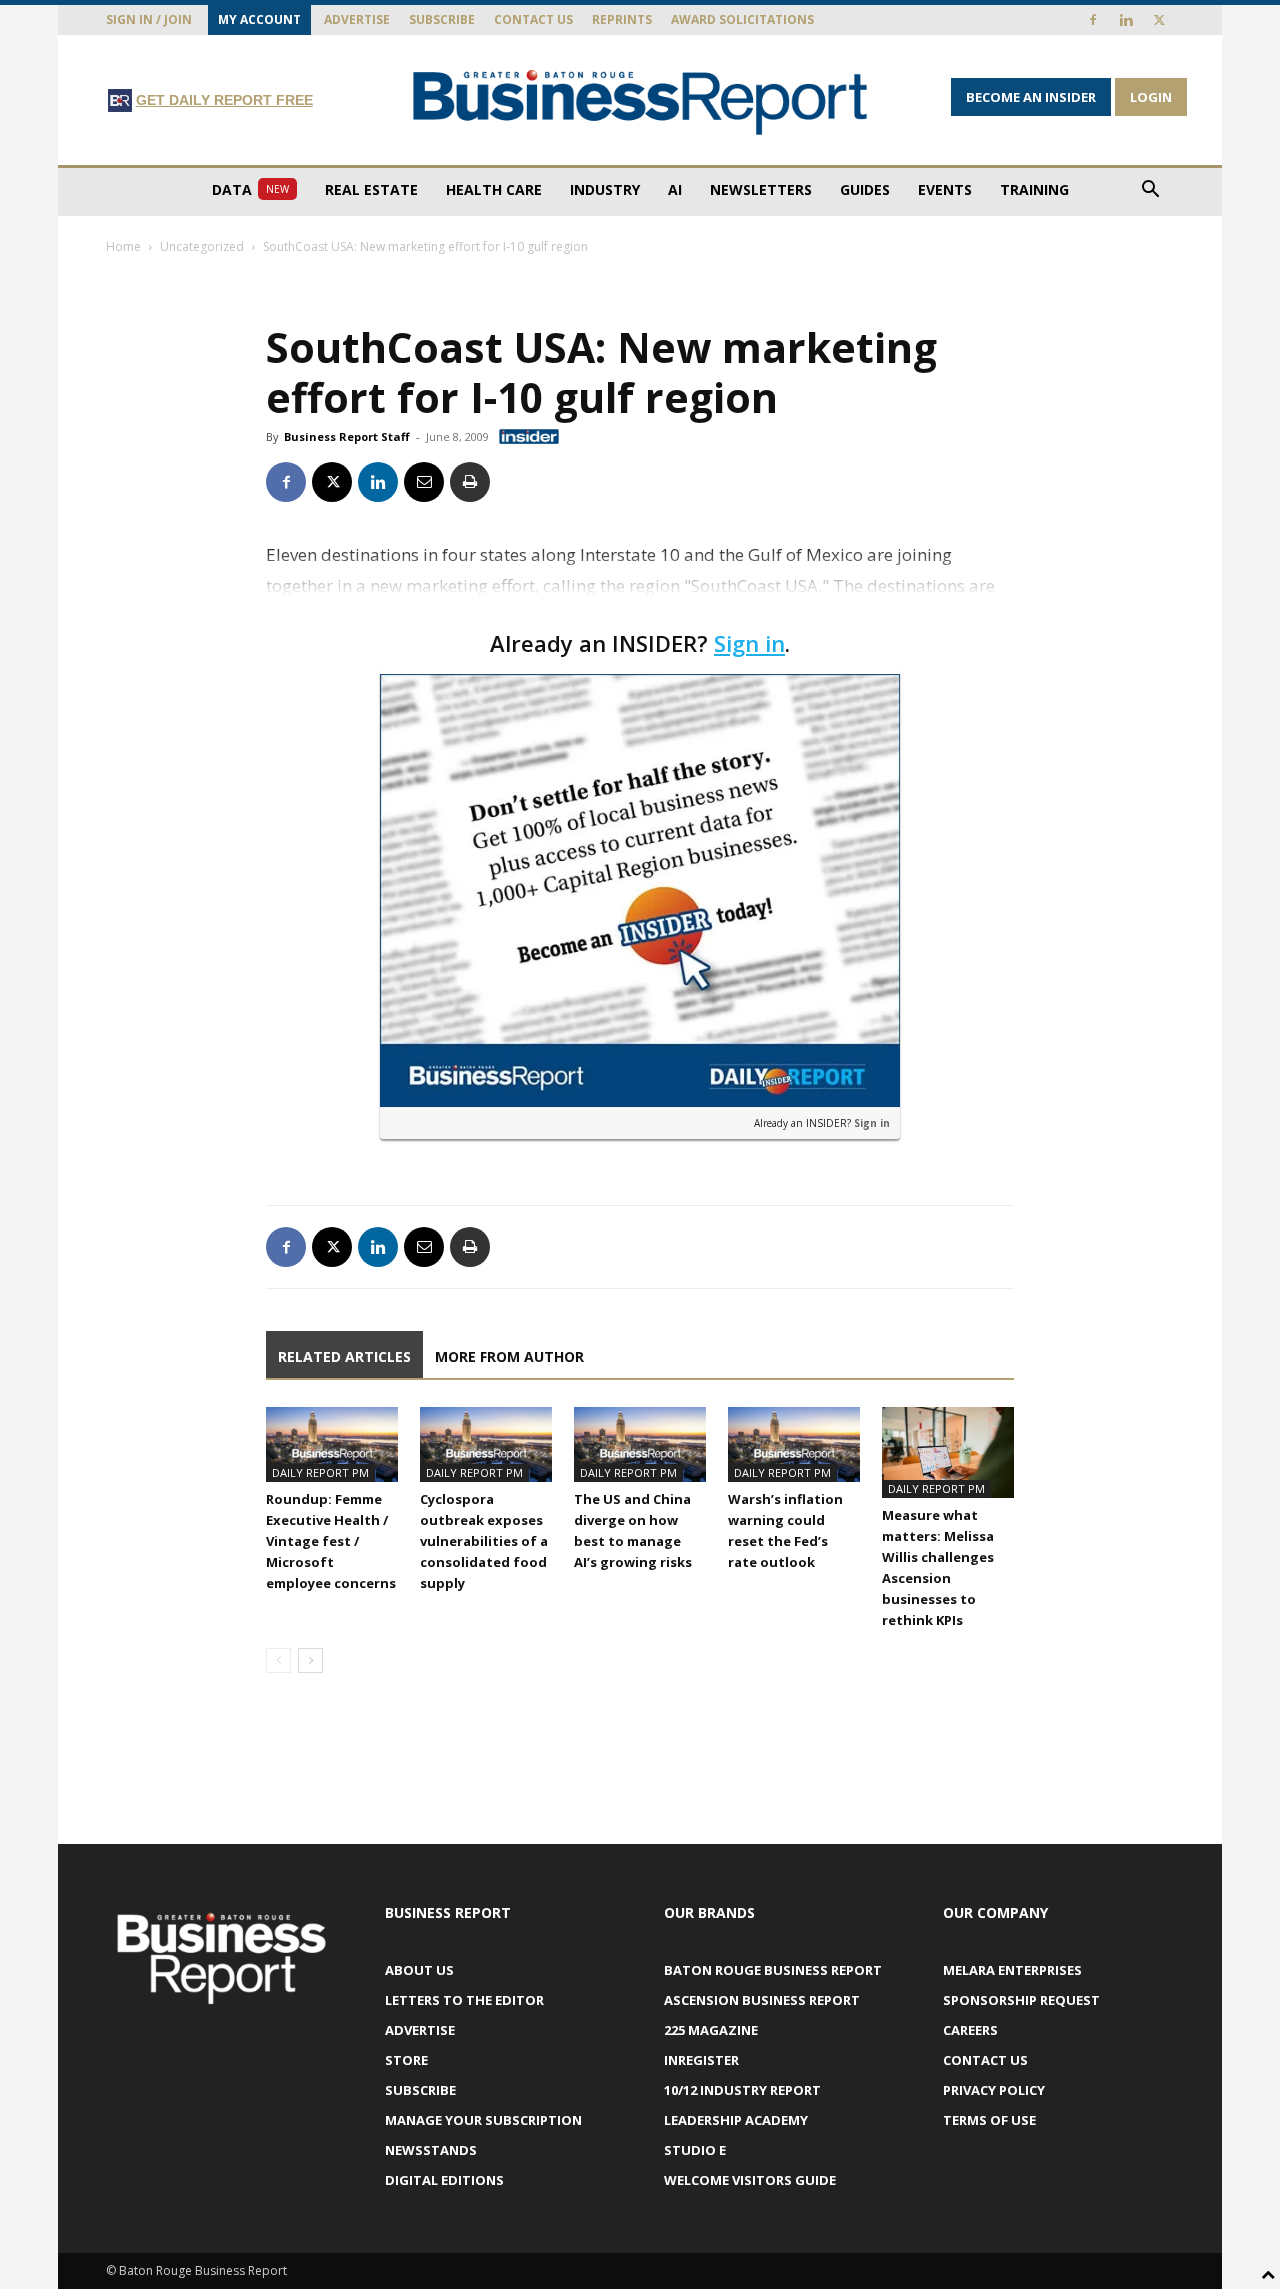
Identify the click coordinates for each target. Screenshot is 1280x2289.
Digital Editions (444, 2180)
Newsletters (761, 189)
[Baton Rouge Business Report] (640, 101)
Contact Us (533, 19)
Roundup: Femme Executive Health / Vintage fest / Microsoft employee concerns (331, 1541)
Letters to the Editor (464, 2000)
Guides (865, 189)
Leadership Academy (736, 2120)
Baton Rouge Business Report (773, 1970)
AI (675, 189)
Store (406, 2060)
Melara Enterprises (1012, 1970)
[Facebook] (1093, 20)
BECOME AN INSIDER (1031, 97)
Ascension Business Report (762, 2000)
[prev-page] (278, 1660)
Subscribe (442, 19)
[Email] (424, 482)
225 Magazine (711, 2030)
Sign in (749, 643)
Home (123, 246)
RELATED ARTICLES (344, 1356)
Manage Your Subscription (483, 2120)
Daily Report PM (320, 1472)
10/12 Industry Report (742, 2090)
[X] (1159, 20)
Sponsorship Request (1021, 2000)
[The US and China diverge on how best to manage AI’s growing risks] (640, 1444)
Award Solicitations (742, 19)
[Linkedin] (1126, 20)
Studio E (695, 2150)
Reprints (622, 19)
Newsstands (431, 2150)
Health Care (494, 189)
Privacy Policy (994, 2090)
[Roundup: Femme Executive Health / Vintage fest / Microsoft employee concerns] (332, 1444)
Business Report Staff (347, 436)
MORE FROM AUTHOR (509, 1356)
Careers (970, 2030)
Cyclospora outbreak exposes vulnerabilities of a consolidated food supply (484, 1541)
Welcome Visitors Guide (750, 2180)
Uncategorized (202, 246)
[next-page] (310, 1660)
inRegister (701, 2060)
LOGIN (1151, 97)
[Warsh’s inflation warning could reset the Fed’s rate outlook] (794, 1444)
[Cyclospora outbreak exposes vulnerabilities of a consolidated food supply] (486, 1444)
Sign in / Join (149, 19)
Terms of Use (989, 2120)
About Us (419, 1970)
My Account (259, 19)
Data (250, 189)
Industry (605, 189)
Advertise (357, 19)
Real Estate (371, 189)
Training (1034, 189)
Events (945, 189)
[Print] (470, 482)
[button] (1150, 191)
